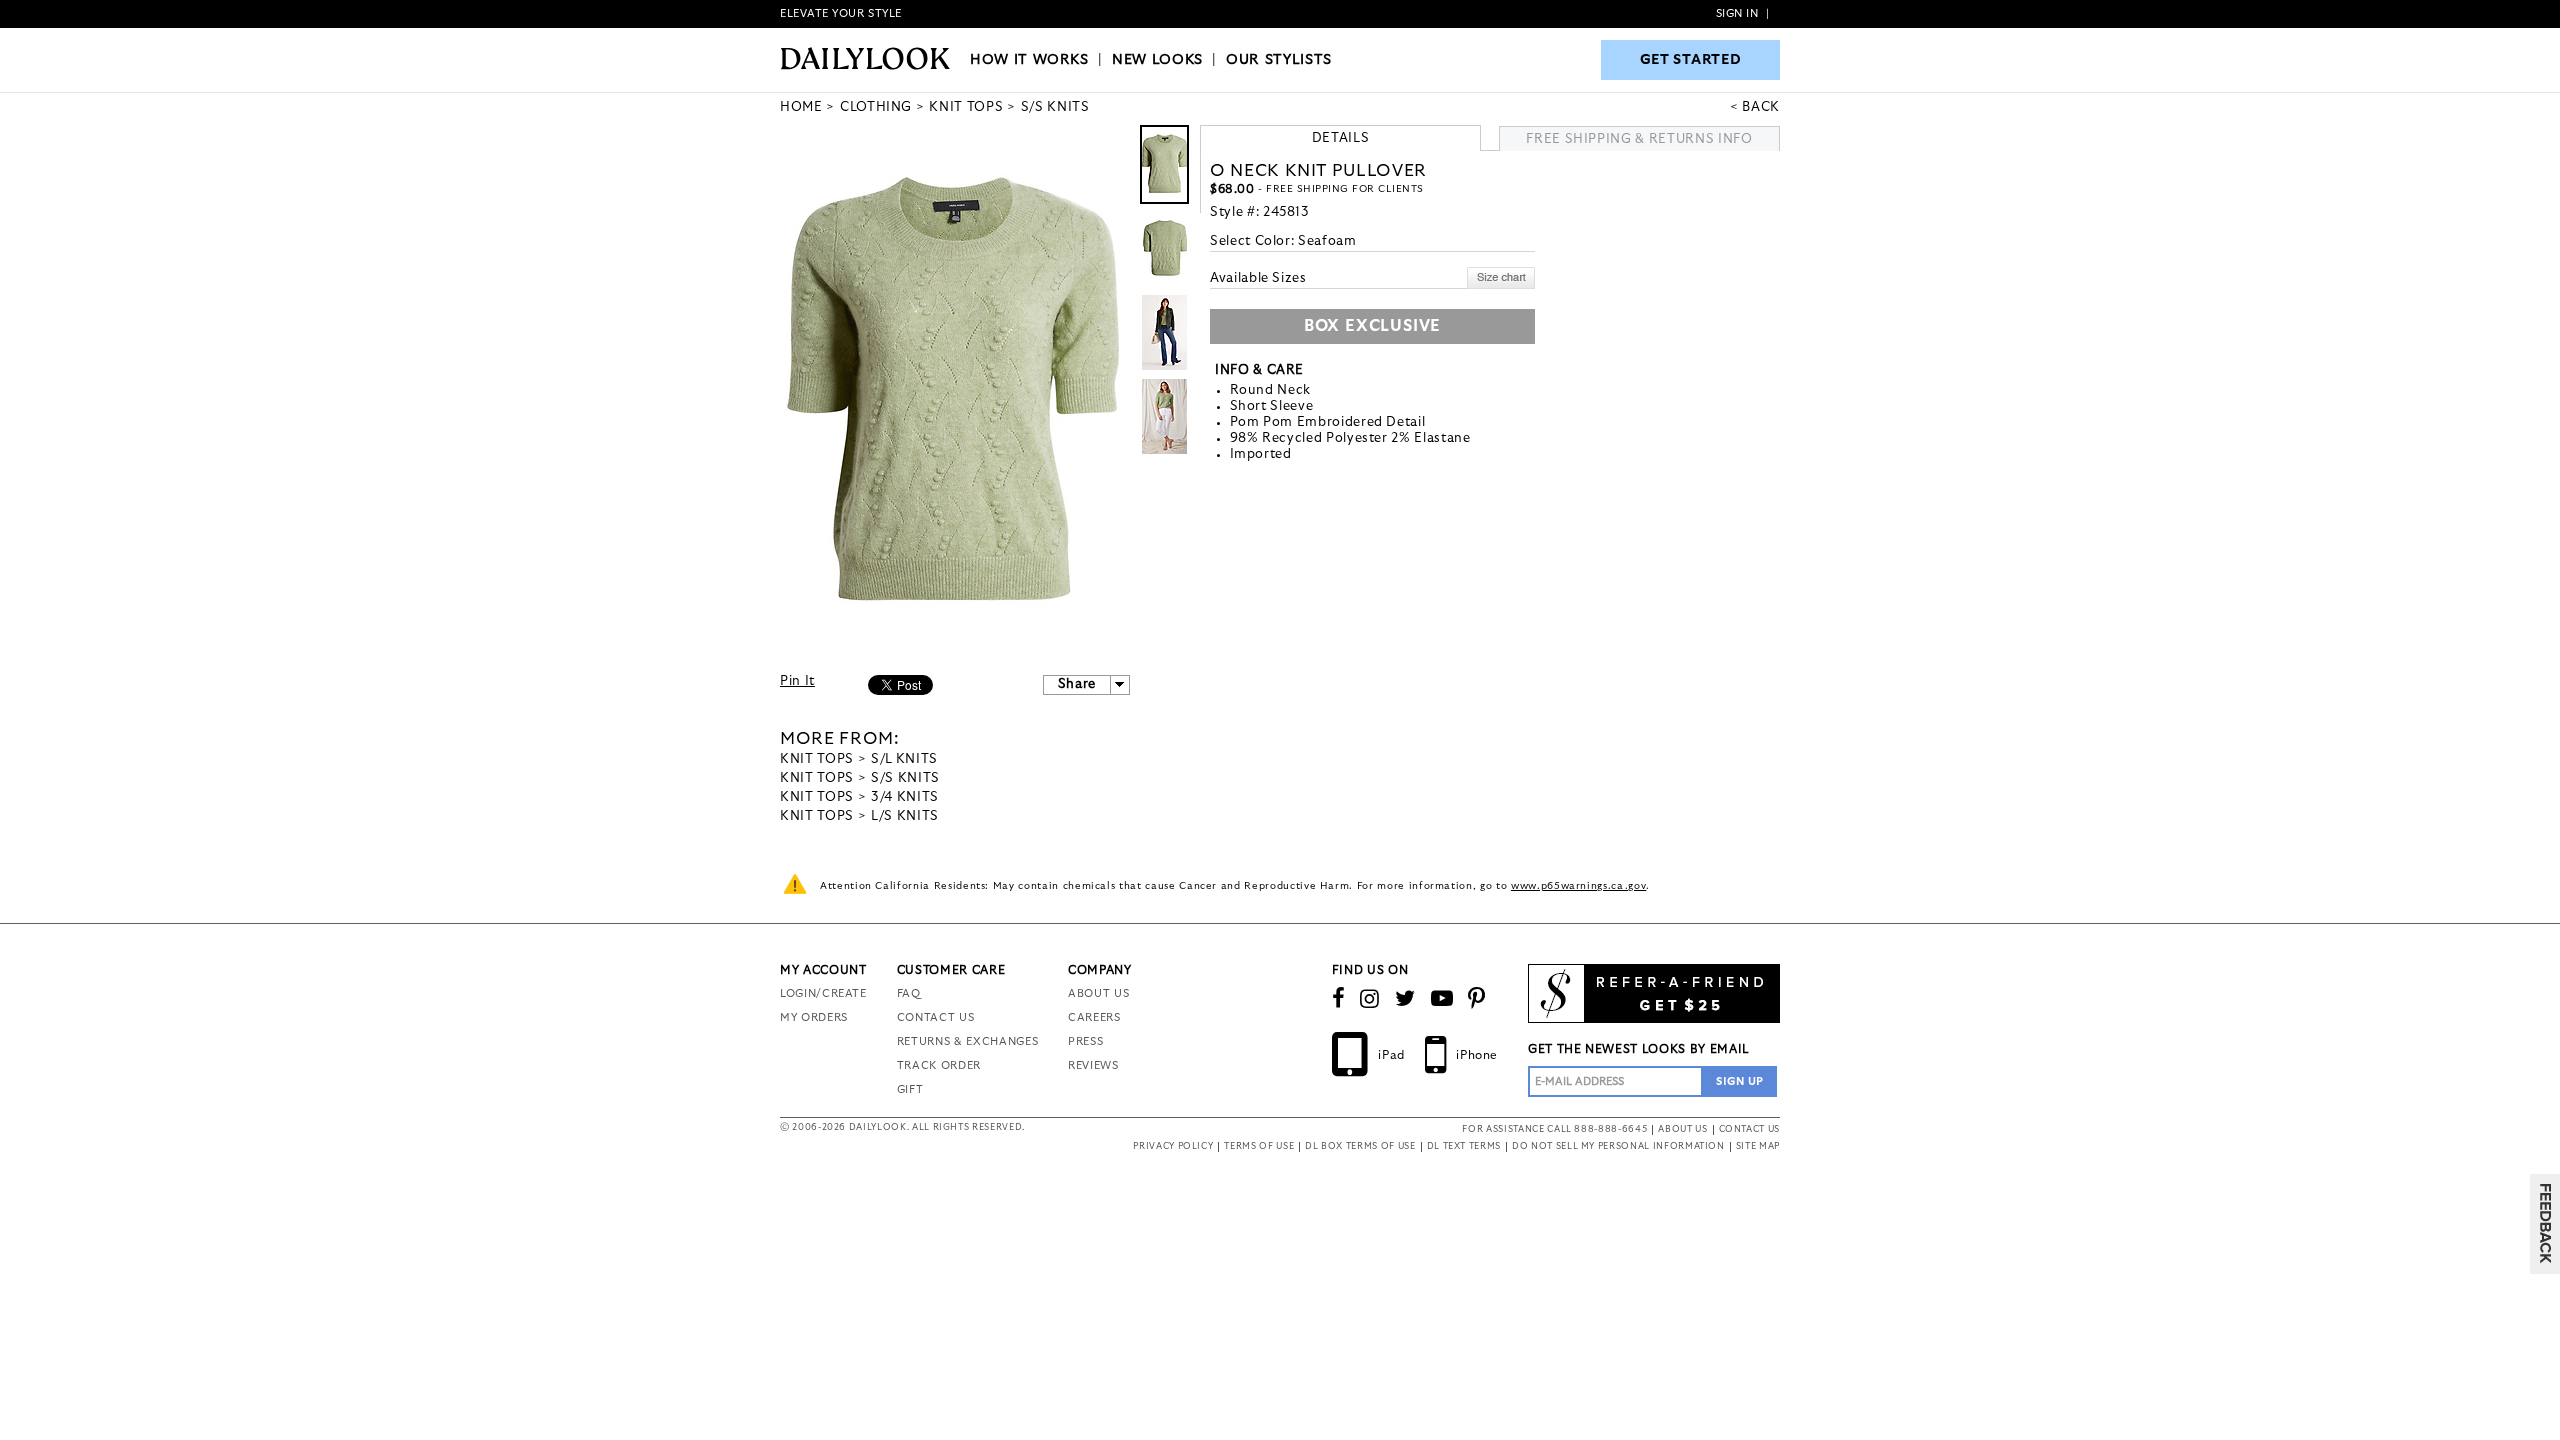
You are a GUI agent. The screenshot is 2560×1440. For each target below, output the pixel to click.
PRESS (1085, 1041)
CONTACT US (936, 1017)
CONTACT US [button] (1750, 1129)
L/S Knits (905, 816)
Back (1761, 107)
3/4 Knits (905, 797)
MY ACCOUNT (823, 970)
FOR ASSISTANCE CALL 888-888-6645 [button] (1554, 1129)
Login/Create (823, 993)
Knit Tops (817, 759)
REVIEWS (1093, 1065)
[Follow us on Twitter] (1405, 999)
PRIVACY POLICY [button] (1173, 1146)
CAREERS (1094, 1017)
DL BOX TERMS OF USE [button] (1360, 1146)
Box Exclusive (1372, 326)
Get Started (1691, 60)
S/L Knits (904, 759)
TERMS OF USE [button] (1259, 1146)
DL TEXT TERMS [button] (1464, 1146)
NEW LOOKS (1157, 60)
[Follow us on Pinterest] (1477, 999)
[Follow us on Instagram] (1370, 999)
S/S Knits (905, 778)
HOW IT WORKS (1029, 60)
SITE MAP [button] (1758, 1146)
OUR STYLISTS (1279, 60)
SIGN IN (1737, 13)
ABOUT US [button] (1682, 1129)
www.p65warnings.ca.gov (1578, 886)
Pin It (797, 681)
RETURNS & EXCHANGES (967, 1041)
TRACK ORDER (939, 1065)
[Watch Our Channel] (1442, 999)
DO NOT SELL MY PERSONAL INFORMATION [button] (1618, 1146)
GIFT (910, 1089)
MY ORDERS (814, 1017)
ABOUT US (1098, 993)
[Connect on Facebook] (1339, 999)
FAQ (909, 993)
